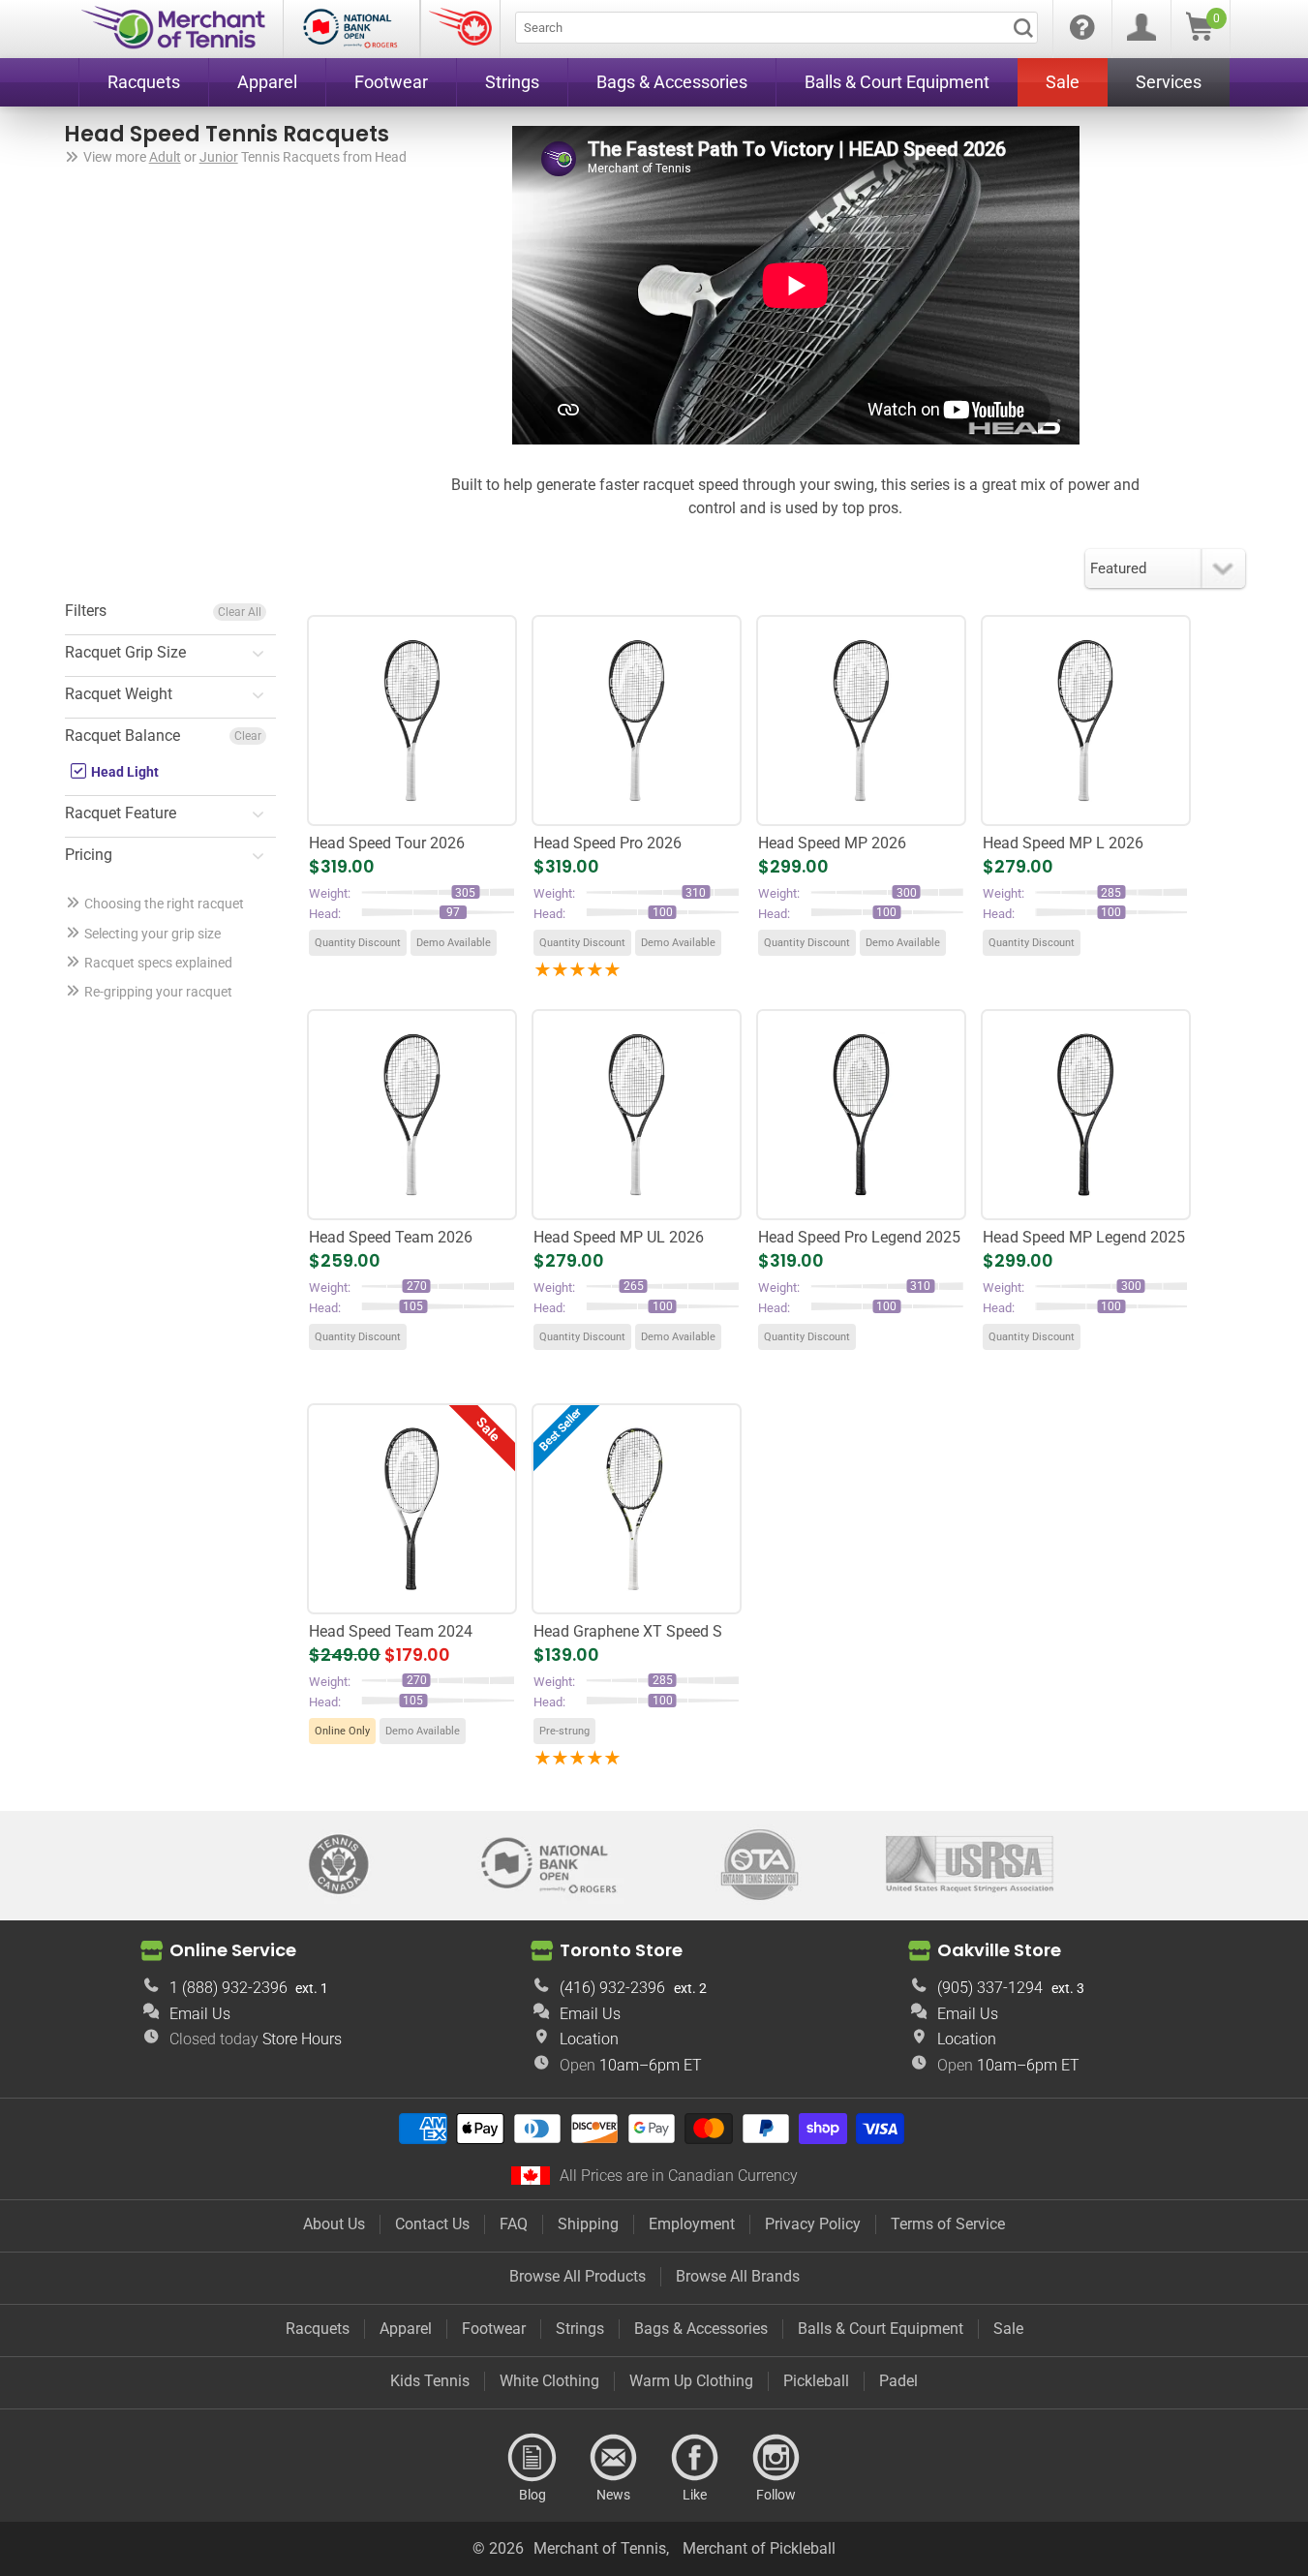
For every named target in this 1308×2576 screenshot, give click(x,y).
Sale (1008, 2329)
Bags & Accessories (701, 2329)
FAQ (514, 2224)
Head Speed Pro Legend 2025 (859, 1237)
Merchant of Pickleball (759, 2548)
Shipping (588, 2224)
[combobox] (776, 28)
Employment (692, 2224)
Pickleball (816, 2381)
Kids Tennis (430, 2381)
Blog (532, 2458)
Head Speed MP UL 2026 (619, 1237)
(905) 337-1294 (990, 1988)
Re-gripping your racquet (158, 992)
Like (695, 2458)
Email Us (200, 2014)
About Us (334, 2224)
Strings (580, 2329)
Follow (776, 2458)
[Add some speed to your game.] (637, 1509)
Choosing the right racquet (164, 904)
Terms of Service (948, 2224)
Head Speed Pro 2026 (608, 843)
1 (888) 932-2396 (228, 1988)
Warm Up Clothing (691, 2381)
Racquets (318, 2329)
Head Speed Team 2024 (391, 1631)
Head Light (123, 772)
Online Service (233, 1950)
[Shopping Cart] (1200, 35)
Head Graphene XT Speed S (628, 1631)
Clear (248, 736)
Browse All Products (578, 2276)
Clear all (240, 612)
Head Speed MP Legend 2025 (1084, 1237)
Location (589, 2039)
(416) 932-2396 (612, 1988)
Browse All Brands (738, 2276)
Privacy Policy (813, 2224)
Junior (219, 157)
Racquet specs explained (158, 963)
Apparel (406, 2329)
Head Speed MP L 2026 (1063, 843)
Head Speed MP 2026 (832, 843)
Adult (165, 157)
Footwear (494, 2329)
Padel (898, 2381)
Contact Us (432, 2224)
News (614, 2458)
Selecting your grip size (152, 934)
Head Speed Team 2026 (391, 1237)
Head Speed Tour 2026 (387, 843)
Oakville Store (999, 1950)
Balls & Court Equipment (881, 2329)
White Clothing (549, 2381)
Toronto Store (621, 1950)
